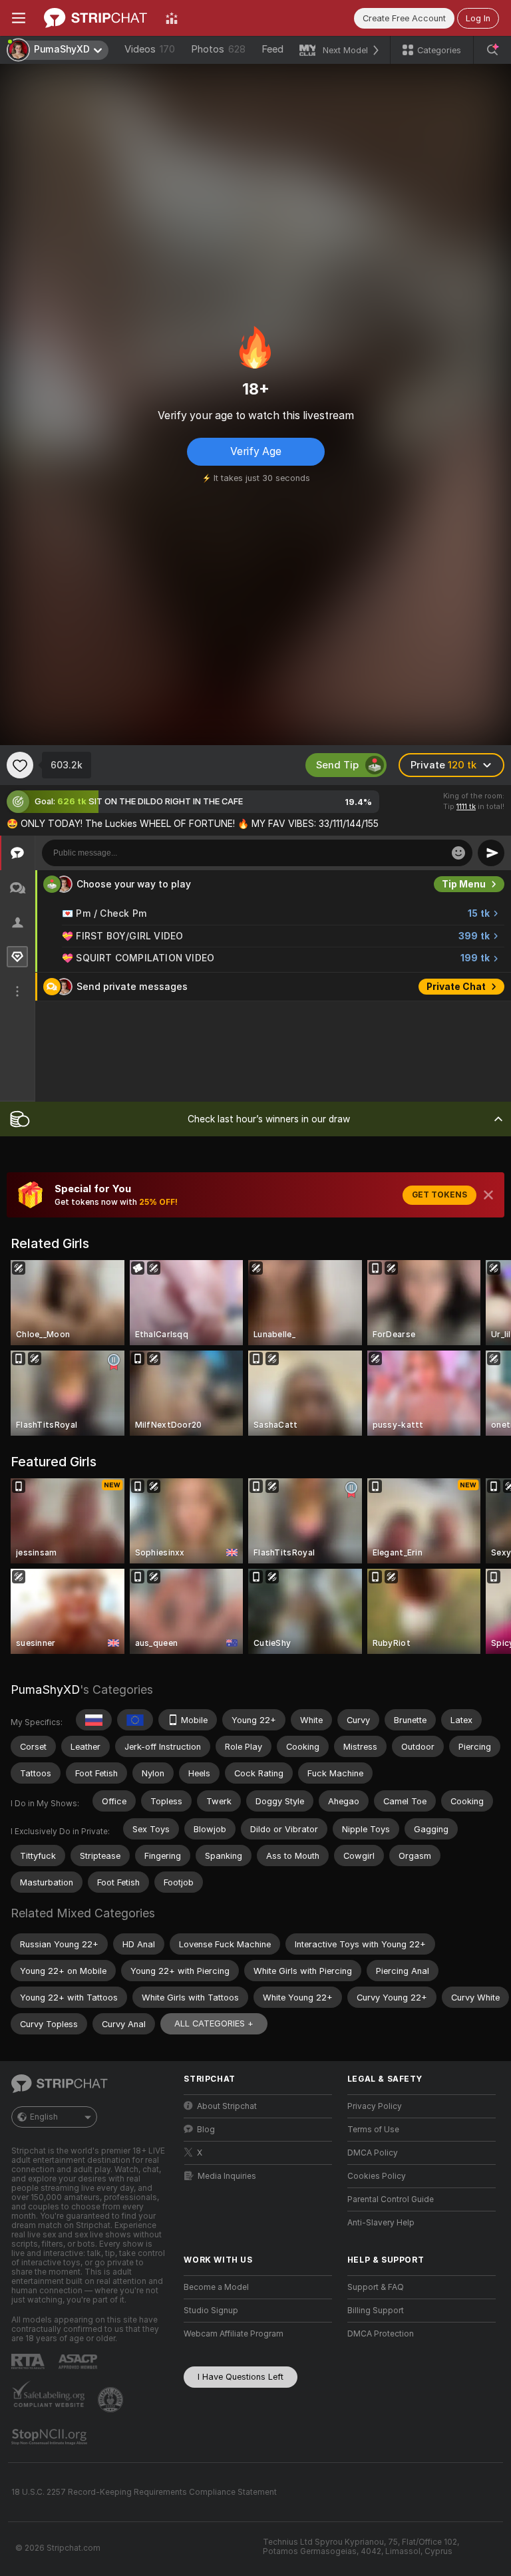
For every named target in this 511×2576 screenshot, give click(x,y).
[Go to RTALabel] (29, 2361)
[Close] (488, 1195)
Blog (206, 2130)
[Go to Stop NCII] (51, 2437)
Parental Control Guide (391, 2199)
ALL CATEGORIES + (214, 2023)
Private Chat (456, 987)
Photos (218, 49)
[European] (135, 1720)
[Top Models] (172, 18)
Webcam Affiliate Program (234, 2334)
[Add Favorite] (20, 765)
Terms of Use (373, 2130)
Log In (478, 18)
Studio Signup (211, 2311)
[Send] (491, 853)
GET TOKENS (439, 1195)
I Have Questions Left (241, 2377)
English (44, 2117)
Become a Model (216, 2287)
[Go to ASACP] (79, 2362)
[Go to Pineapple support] (112, 2400)
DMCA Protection (381, 2334)
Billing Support (376, 2311)
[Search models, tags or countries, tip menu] (492, 50)
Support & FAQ (376, 2287)
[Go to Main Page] (95, 18)
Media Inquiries (227, 2176)
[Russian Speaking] (94, 1720)
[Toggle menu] (19, 18)
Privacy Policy (375, 2106)
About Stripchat (227, 2106)
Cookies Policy (377, 2176)
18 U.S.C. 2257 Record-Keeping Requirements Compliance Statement (144, 2492)
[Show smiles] (458, 853)
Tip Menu (464, 884)
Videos (150, 49)
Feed (272, 49)
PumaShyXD (45, 1690)
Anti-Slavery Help (381, 2223)
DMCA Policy (373, 2153)
